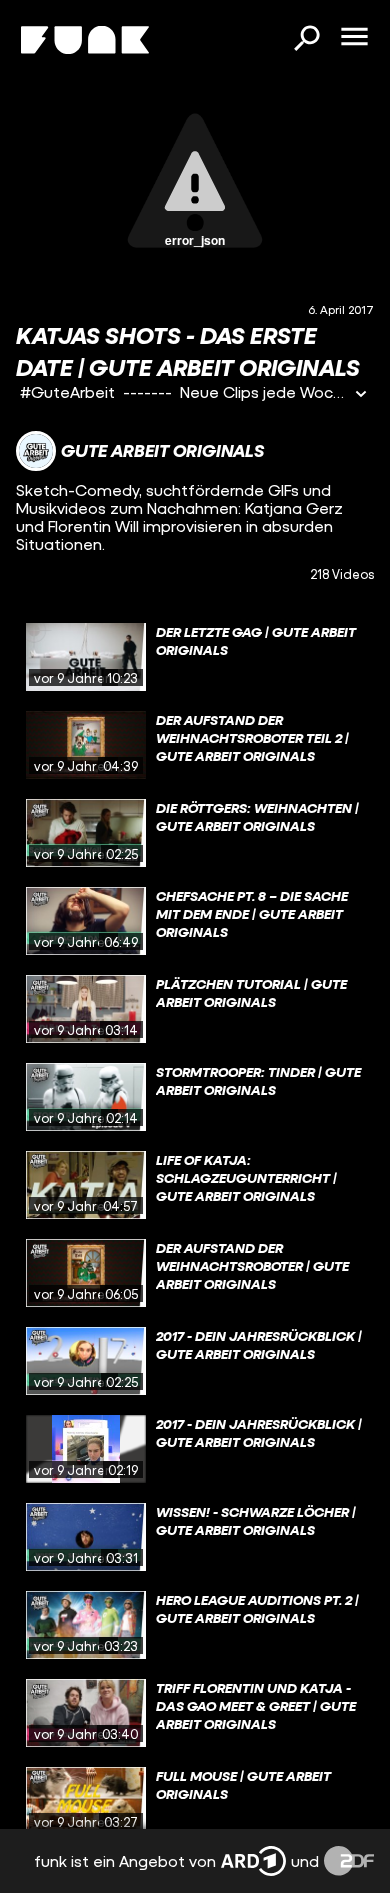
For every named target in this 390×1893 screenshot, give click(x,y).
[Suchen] (306, 40)
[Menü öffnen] (354, 38)
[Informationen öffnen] (361, 395)
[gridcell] (195, 657)
